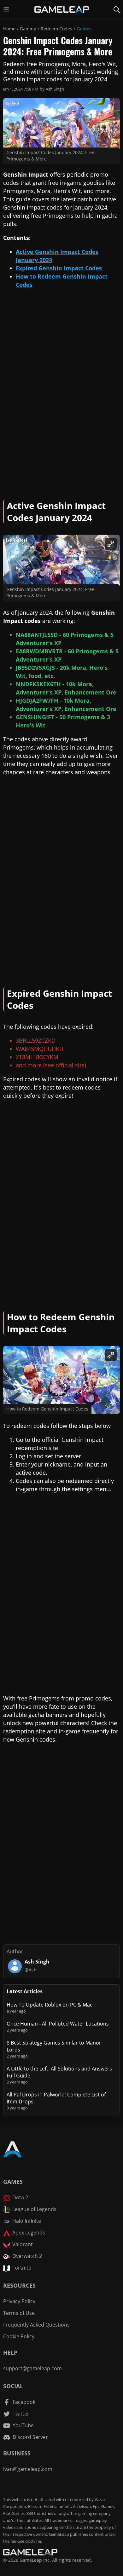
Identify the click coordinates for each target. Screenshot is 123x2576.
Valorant (23, 2244)
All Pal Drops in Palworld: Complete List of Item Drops (56, 2098)
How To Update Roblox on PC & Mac (50, 2005)
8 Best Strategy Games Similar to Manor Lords (54, 2046)
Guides (84, 29)
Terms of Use (19, 2313)
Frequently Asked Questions (36, 2325)
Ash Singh (55, 89)
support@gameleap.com (32, 2368)
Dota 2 (20, 2197)
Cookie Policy (19, 2336)
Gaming (28, 29)
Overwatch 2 (27, 2256)
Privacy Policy (19, 2301)
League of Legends (34, 2209)
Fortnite (22, 2268)
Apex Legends (29, 2233)
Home (9, 29)
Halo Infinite (27, 2221)
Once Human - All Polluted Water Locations (58, 2024)
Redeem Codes (56, 29)
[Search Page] (117, 9)
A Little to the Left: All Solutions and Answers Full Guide (59, 2072)
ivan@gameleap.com (28, 2469)
